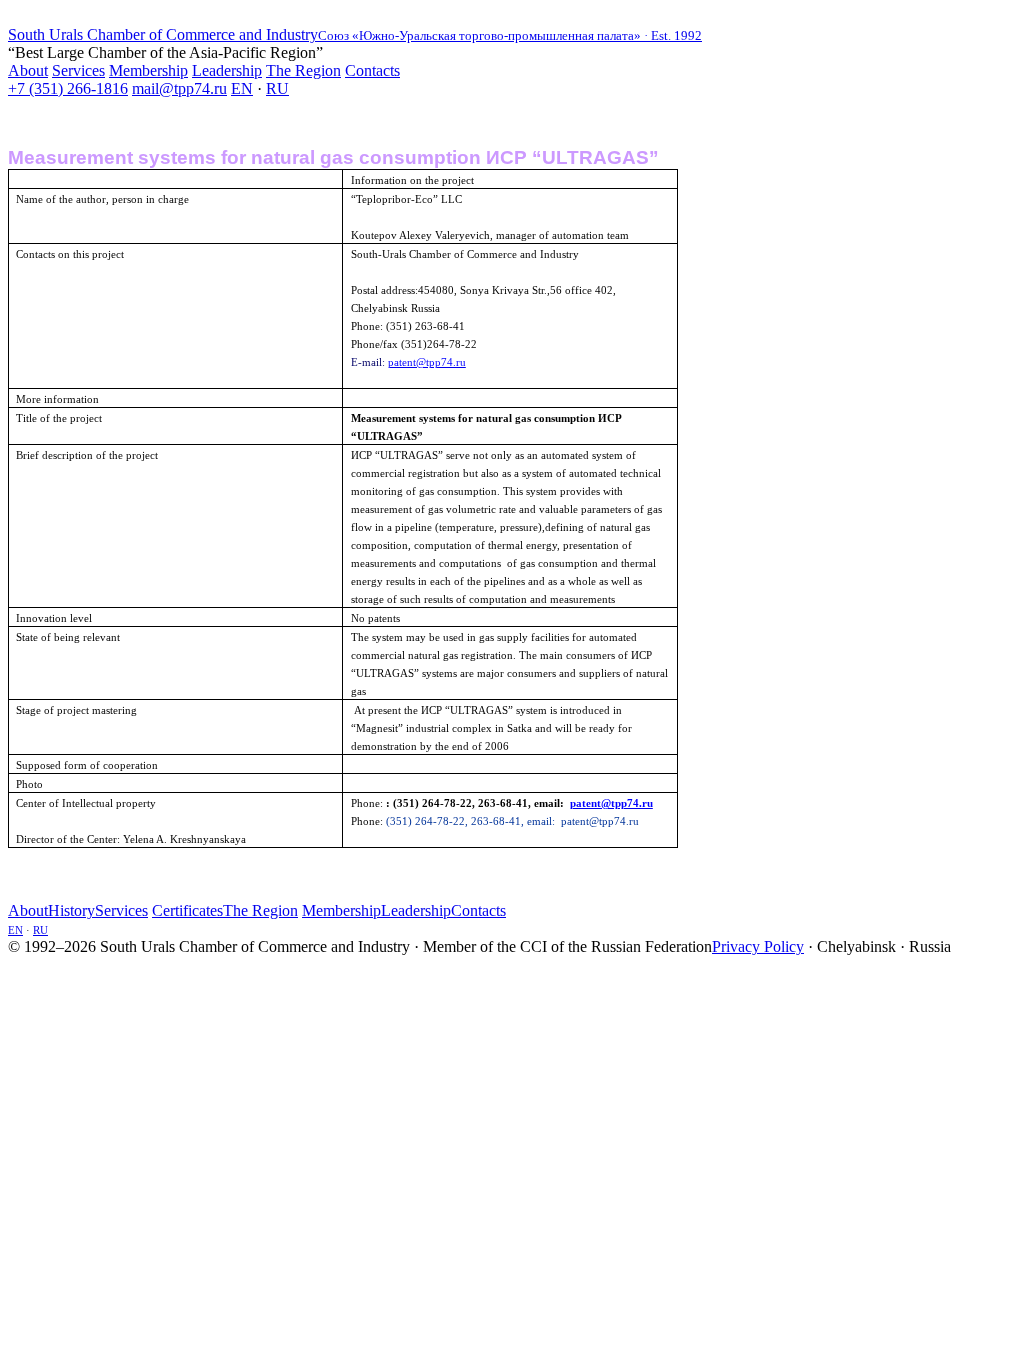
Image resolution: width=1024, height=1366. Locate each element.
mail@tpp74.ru (179, 88)
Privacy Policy (758, 946)
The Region (303, 70)
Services (78, 70)
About (28, 70)
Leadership (227, 70)
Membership (148, 70)
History (71, 910)
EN (242, 88)
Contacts (372, 70)
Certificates (187, 910)
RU (277, 88)
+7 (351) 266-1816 (68, 88)
